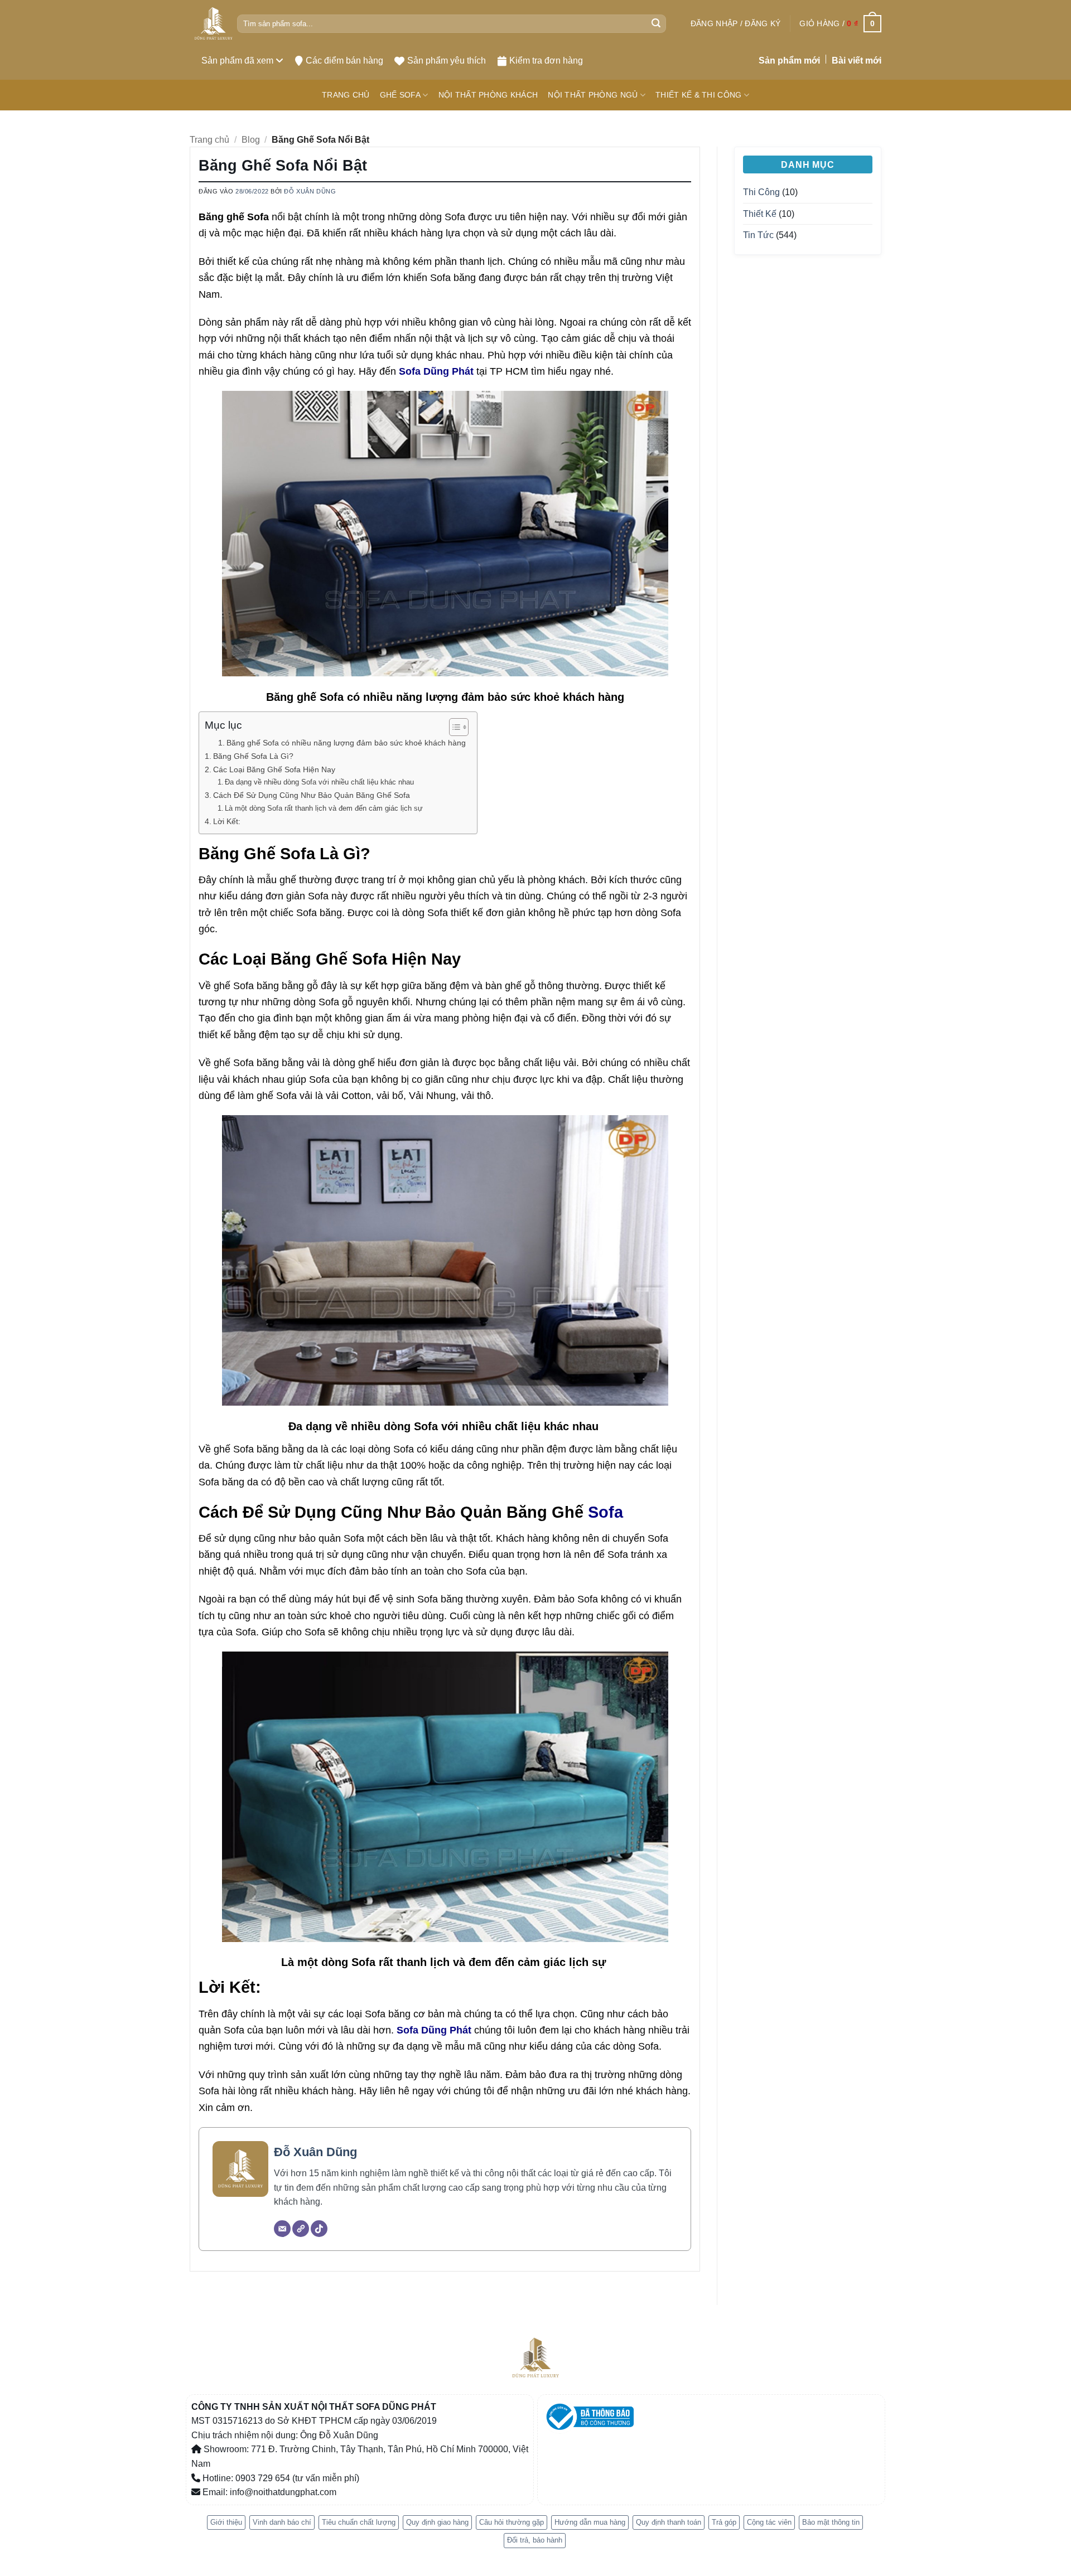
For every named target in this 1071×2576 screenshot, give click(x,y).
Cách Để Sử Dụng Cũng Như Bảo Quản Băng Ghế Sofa (313, 795)
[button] (735, 23)
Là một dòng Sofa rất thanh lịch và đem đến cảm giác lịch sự (325, 808)
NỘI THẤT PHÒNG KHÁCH (488, 95)
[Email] (282, 2229)
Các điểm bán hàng (344, 60)
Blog (251, 140)
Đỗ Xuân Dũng (310, 191)
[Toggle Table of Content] (453, 727)
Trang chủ (209, 140)
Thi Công (761, 192)
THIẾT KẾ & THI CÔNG (698, 95)
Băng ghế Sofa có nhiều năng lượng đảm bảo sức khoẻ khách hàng (346, 743)
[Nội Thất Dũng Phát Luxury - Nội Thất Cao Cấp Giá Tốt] (213, 24)
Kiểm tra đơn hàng (546, 60)
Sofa (606, 1512)
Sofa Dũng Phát (436, 371)
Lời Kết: (228, 821)
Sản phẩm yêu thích (447, 60)
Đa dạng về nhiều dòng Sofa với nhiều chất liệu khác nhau (320, 782)
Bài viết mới (857, 60)
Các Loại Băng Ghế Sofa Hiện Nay (274, 769)
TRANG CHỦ (346, 95)
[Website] (301, 2229)
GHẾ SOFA (400, 95)
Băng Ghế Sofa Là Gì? (253, 756)
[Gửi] (656, 24)
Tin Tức (758, 235)
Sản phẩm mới (789, 60)
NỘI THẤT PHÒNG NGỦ (593, 95)
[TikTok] (319, 2229)
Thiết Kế (760, 214)
